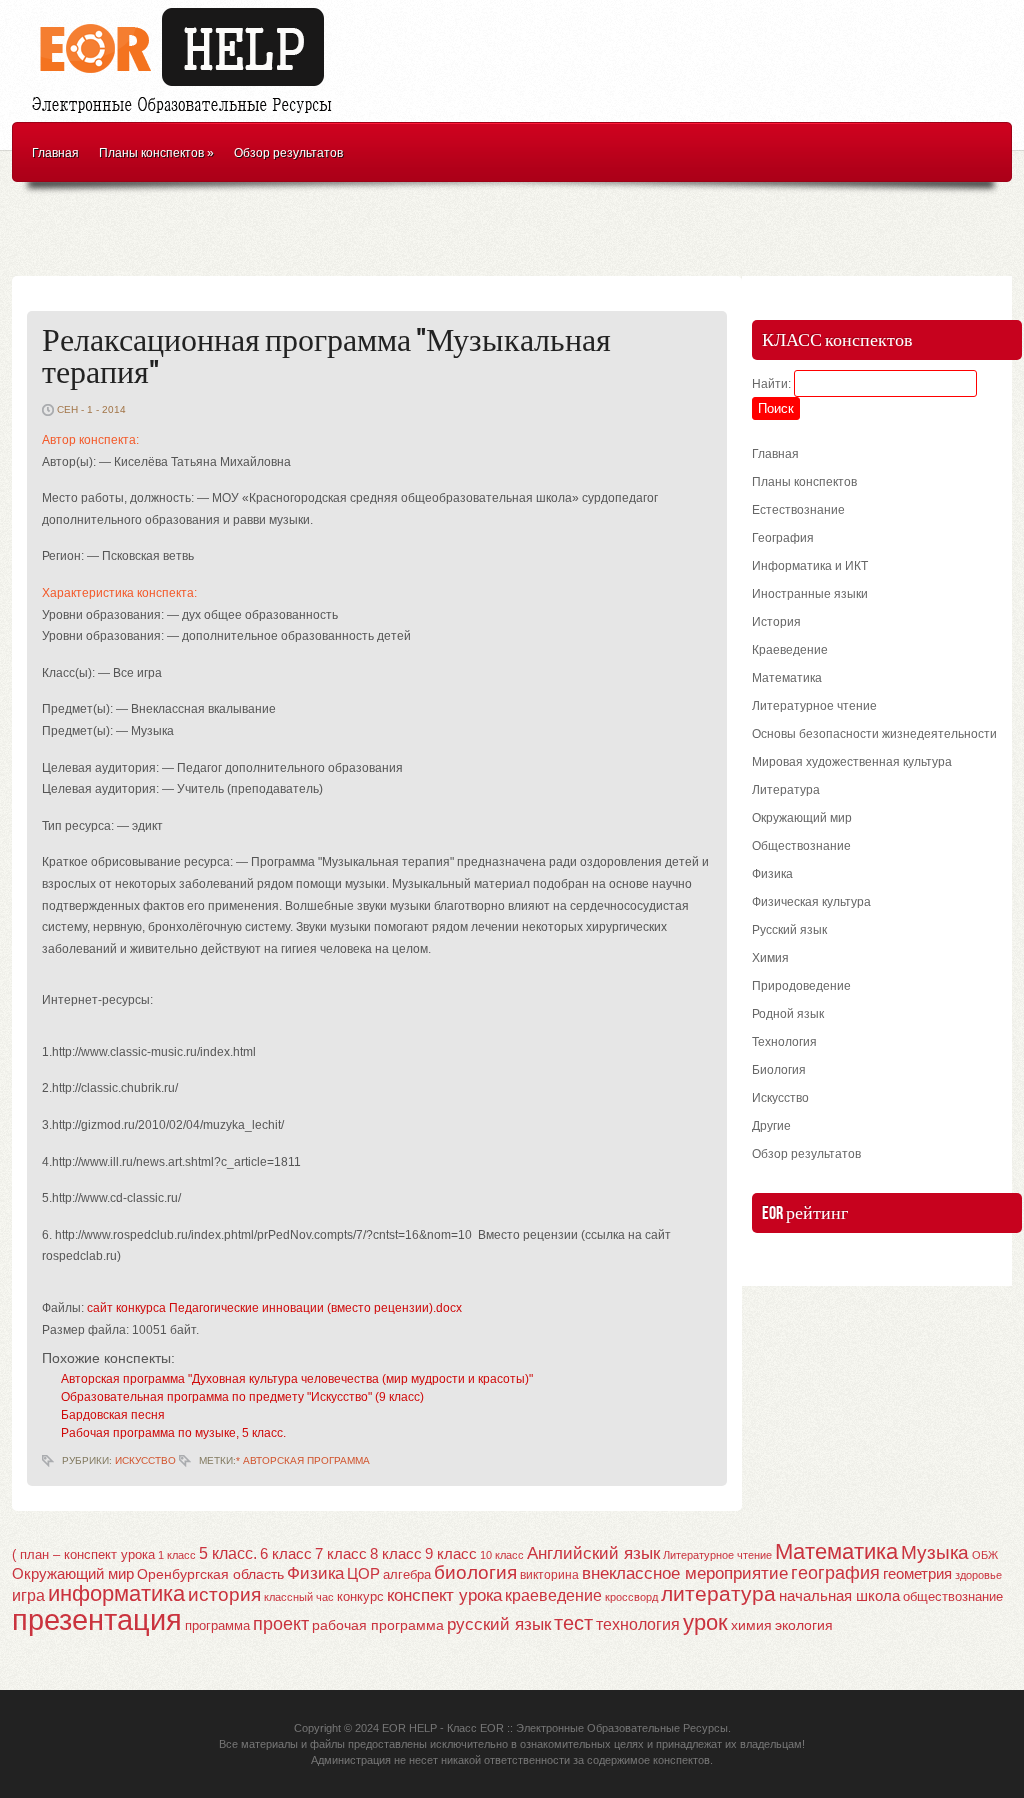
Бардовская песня (113, 1415)
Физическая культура (811, 902)
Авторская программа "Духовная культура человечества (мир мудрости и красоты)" (297, 1379)
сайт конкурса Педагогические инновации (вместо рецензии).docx (274, 1308)
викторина (549, 1575)
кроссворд (631, 1597)
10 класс (502, 1555)
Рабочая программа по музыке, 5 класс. (173, 1433)
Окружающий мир (802, 818)
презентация (97, 1619)
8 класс (396, 1554)
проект (281, 1623)
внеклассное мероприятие (685, 1573)
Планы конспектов (156, 153)
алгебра (407, 1574)
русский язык (499, 1624)
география (835, 1573)
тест (573, 1623)
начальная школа (839, 1596)
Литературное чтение (814, 706)
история (224, 1594)
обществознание (953, 1597)
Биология (779, 1070)
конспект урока (444, 1595)
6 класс (286, 1553)
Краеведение (790, 650)
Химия (770, 958)
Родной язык (788, 1014)
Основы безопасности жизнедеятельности (874, 734)
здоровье (978, 1575)
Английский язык (593, 1553)
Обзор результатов (288, 153)
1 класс (177, 1555)
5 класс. (228, 1553)
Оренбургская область (210, 1574)
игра (28, 1595)
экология (804, 1625)
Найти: (771, 384)
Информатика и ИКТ (810, 566)
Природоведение (801, 986)
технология (638, 1624)
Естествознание (798, 510)
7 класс (341, 1554)
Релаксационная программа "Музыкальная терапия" (326, 357)
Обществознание (801, 846)
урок (705, 1622)
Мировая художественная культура (852, 762)
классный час (299, 1597)
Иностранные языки (810, 594)
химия (751, 1625)
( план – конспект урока (83, 1554)
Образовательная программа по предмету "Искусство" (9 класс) (242, 1397)
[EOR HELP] (187, 116)
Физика (772, 874)
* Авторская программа (303, 1460)
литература (718, 1593)
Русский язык (789, 930)
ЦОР (363, 1574)
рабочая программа (378, 1625)
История (776, 622)
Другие (771, 1126)
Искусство (145, 1460)
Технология (784, 1042)
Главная (55, 153)
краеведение (553, 1595)
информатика (116, 1593)
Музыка (935, 1552)
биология (475, 1572)
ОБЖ (985, 1555)
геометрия (917, 1573)
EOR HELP (409, 1728)
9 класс (451, 1554)
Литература (786, 790)
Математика (787, 678)
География (783, 538)
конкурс (360, 1596)
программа (217, 1625)
